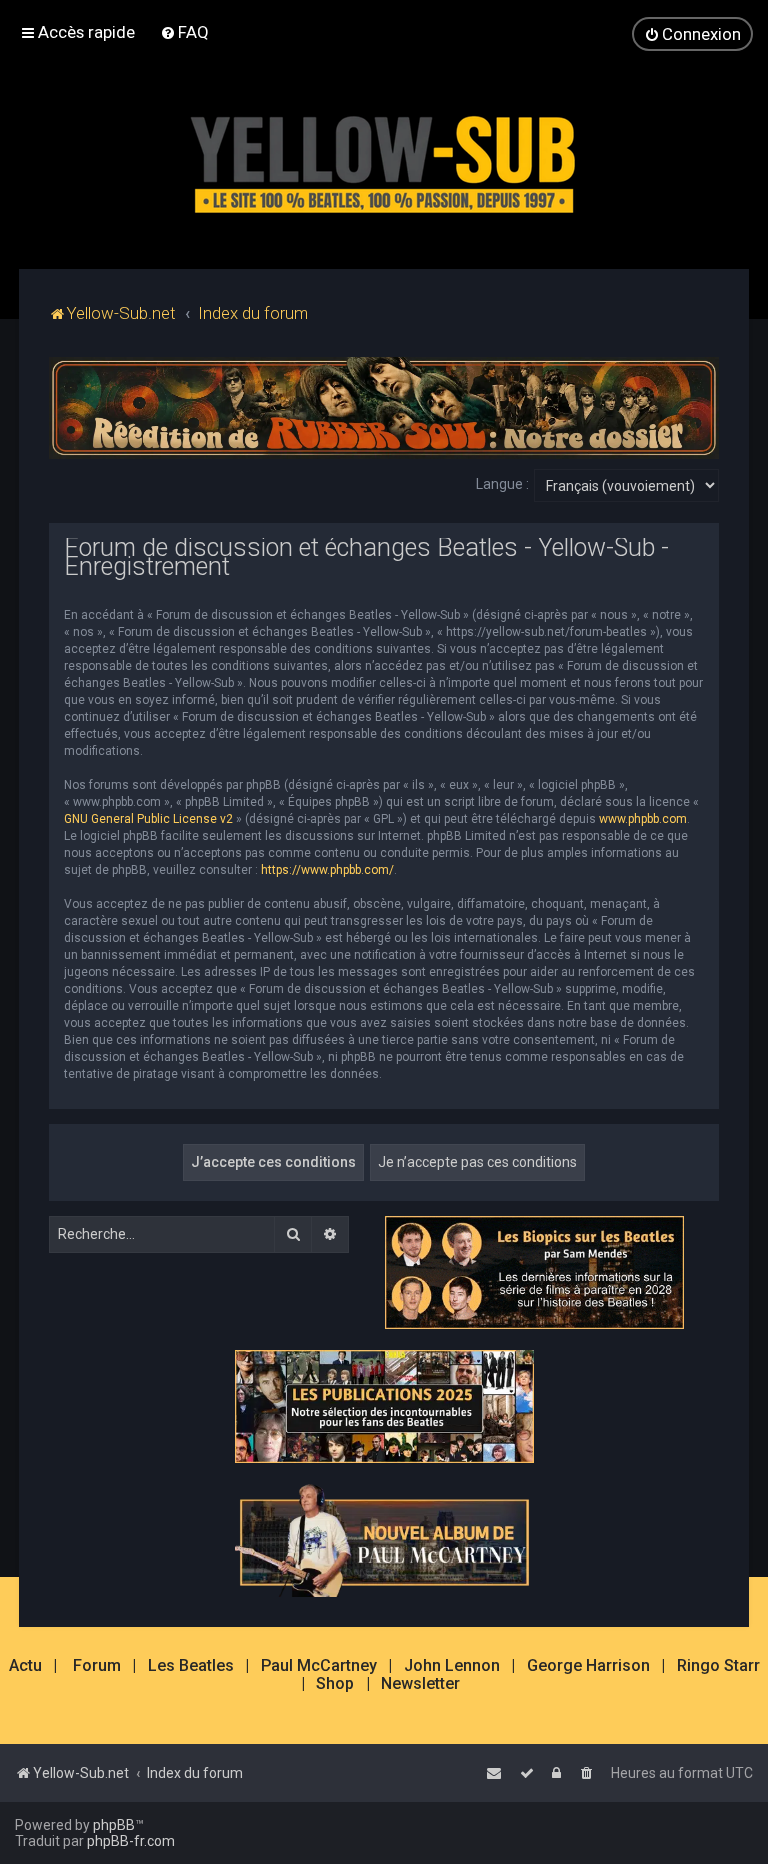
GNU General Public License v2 (148, 819)
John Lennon (452, 1666)
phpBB (114, 1825)
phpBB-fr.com (131, 1841)
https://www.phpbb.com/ (327, 870)
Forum (97, 1666)
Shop (335, 1684)
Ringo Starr (718, 1666)
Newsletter (420, 1684)
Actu (25, 1666)
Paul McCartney (319, 1666)
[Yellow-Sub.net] (384, 159)
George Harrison (588, 1666)
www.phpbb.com (643, 819)
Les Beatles (191, 1666)
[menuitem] (184, 32)
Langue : (502, 484)
